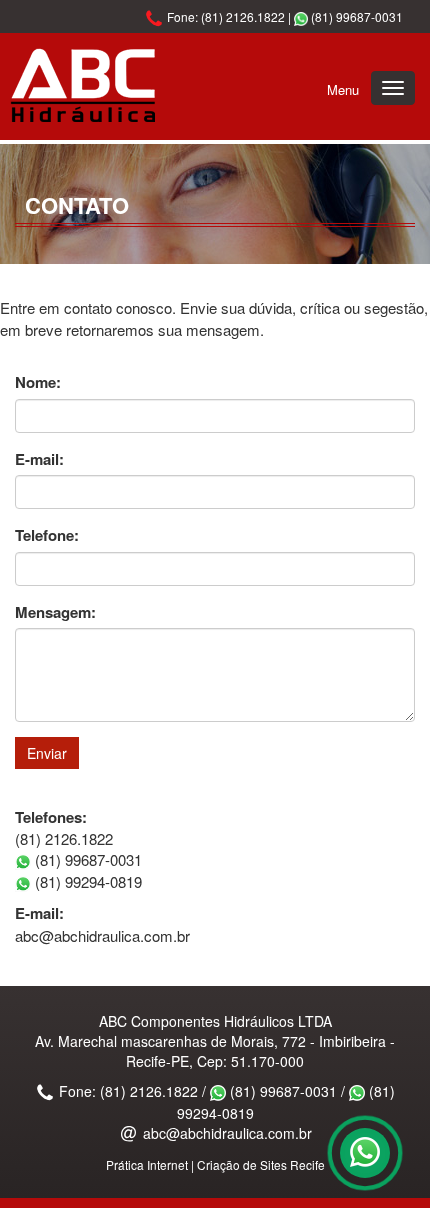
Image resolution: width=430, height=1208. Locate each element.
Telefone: (47, 535)
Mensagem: (55, 612)
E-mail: (39, 459)
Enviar (47, 753)
